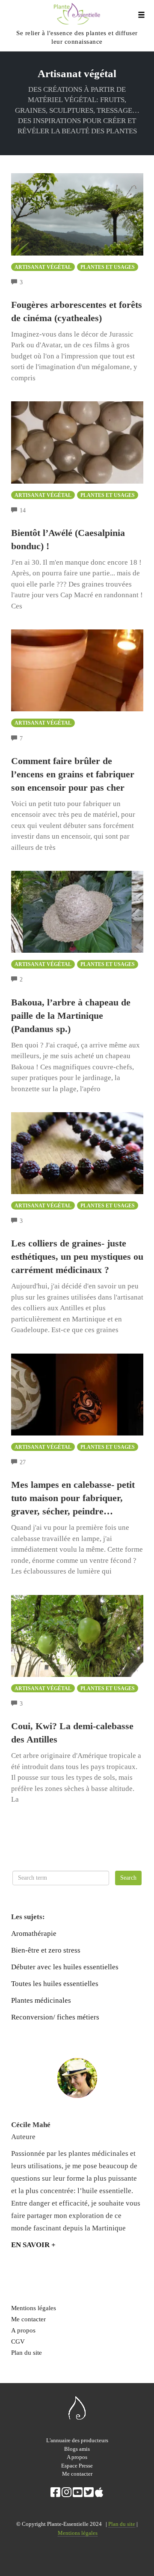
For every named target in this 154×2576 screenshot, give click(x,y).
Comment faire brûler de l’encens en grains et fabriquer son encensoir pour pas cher (73, 774)
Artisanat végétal (43, 267)
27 (23, 1462)
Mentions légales (34, 2308)
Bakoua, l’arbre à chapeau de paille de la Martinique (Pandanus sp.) (71, 1016)
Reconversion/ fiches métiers (55, 2017)
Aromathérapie (34, 1934)
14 (23, 510)
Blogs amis (77, 2449)
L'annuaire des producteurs (77, 2440)
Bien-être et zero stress (46, 1950)
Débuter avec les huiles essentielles (65, 1967)
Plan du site (27, 2352)
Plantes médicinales (41, 2000)
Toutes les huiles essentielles (55, 1984)
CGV (18, 2341)
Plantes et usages (108, 267)
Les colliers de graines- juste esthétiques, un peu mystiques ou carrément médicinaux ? (77, 1256)
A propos (23, 2330)
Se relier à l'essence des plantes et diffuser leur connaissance (77, 37)
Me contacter (28, 2319)
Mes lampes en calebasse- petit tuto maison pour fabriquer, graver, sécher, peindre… (73, 1498)
